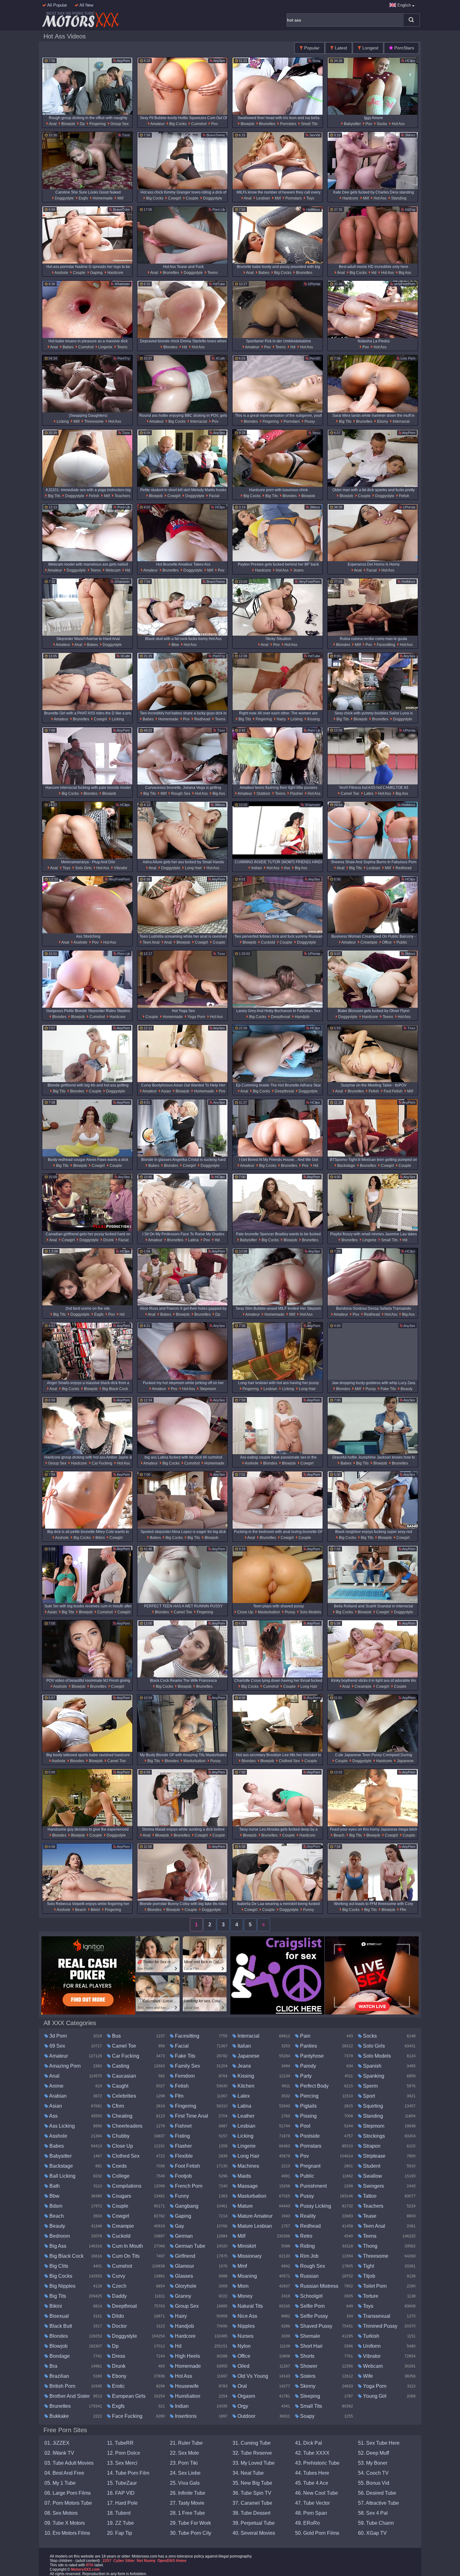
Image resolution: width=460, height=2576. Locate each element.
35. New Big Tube (252, 2483)
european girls (128, 2396)
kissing (313, 719)
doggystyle (64, 198)
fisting (182, 2136)
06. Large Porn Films (68, 2493)
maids (244, 2176)
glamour (184, 2266)
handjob (302, 1017)
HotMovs (313, 209)
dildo (117, 2316)
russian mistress (319, 2286)
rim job (309, 2256)
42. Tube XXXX (312, 2453)
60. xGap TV (372, 2533)
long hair (193, 868)
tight (368, 2266)
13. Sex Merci (122, 2463)
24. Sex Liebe (185, 2473)
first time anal (191, 2116)
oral (242, 2386)
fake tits (388, 1389)
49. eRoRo (307, 2523)
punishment (313, 2186)
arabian (57, 2096)
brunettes (267, 124)
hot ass (398, 124)
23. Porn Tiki (184, 2463)
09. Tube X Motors (65, 2523)
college (120, 2176)
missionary (249, 2256)
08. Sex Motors (61, 2513)
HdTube (218, 284)
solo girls (83, 868)
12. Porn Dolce (124, 2453)
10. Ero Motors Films (67, 2533)
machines (248, 2166)
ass (287, 868)
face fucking (127, 2416)
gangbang (186, 2206)
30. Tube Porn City (191, 2533)
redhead (202, 719)
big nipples (62, 2286)
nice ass (247, 2316)
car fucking (102, 1463)
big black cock (115, 1389)
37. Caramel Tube (252, 2503)
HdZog (410, 209)
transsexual (376, 2316)
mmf (242, 2266)
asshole (61, 273)
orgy (242, 2406)
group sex (119, 124)
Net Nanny (146, 2561)
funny (308, 1910)
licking (62, 421)
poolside (309, 2136)
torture (370, 2296)
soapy (307, 2416)
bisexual (59, 2316)
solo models (310, 1612)
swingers (373, 2186)
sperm (370, 2086)
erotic (118, 2386)
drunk (108, 1240)
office (386, 942)
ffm (403, 1910)
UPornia (314, 284)
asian (166, 1091)
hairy (281, 719)
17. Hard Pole (122, 2503)
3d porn (58, 2036)
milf (120, 198)
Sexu (316, 61)
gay (179, 2226)
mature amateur (254, 2216)
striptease (374, 2156)
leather (245, 2116)
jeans (298, 570)
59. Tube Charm (376, 2523)
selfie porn (312, 2306)
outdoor (263, 794)
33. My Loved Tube (254, 2463)
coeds (119, 2166)
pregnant (310, 2166)
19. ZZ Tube (120, 2523)
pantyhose (311, 2056)
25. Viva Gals (185, 2483)
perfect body (314, 2086)
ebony (382, 421)
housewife (186, 2386)
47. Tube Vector (312, 2503)
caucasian (123, 2076)
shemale (309, 2336)
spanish (372, 2066)
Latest (340, 48)
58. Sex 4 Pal (373, 2513)
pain (305, 2036)
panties (308, 2046)
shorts (307, 2356)
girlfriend (184, 2256)
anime (56, 2086)
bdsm (55, 2206)
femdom (184, 2076)
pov (214, 124)
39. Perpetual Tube (254, 2523)
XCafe (220, 358)
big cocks (177, 124)
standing (398, 198)
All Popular (57, 5)
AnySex (219, 61)
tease (369, 2216)
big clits (58, 2266)
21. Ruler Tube (186, 2443)
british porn (62, 2386)
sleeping (309, 2396)
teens (212, 273)
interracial (198, 421)
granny (182, 2296)
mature (245, 2206)
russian (309, 2276)
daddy (119, 2296)
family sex (187, 2066)
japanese (405, 1761)
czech (119, 2286)
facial (214, 496)
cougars (121, 2196)
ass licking (61, 2126)
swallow (372, 2176)
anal (52, 124)
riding (307, 2246)
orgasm (246, 2396)
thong (370, 2246)
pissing (308, 2116)
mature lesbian (254, 2226)
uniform (371, 2346)
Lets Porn (407, 358)
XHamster (122, 284)
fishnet (183, 2126)
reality (307, 2216)
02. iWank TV (59, 2453)
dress (118, 2356)
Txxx (125, 135)
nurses (245, 2336)
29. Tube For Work (190, 2523)
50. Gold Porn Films (317, 2533)
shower (308, 2366)
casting (120, 2066)
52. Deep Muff (373, 2453)
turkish (371, 2336)
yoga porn (196, 1017)
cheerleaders (127, 2126)
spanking (373, 2076)
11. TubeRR (120, 2443)
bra (53, 2366)
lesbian (263, 198)
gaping (96, 273)
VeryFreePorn (404, 284)
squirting (372, 2106)
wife (367, 2376)
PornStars (404, 48)
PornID (314, 358)
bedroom (59, 2236)
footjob (183, 2176)
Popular (311, 48)
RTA (90, 2565)
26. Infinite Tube (188, 2493)
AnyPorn (123, 61)
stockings (373, 2136)
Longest (370, 48)
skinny (307, 2386)
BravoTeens (215, 135)
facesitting (386, 645)
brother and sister (69, 2396)
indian (256, 868)
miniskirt (246, 2246)
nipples (245, 2326)
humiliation (187, 2396)
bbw (175, 645)
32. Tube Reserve (252, 2453)
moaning (247, 2276)
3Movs (410, 135)
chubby (120, 2136)
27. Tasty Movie (187, 2503)
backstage (346, 1166)
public (401, 942)
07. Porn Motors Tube (68, 2503)
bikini (100, 1538)
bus (116, 2036)
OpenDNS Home (172, 2561)
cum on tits (125, 2256)
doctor (119, 2326)
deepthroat (280, 1017)
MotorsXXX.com (85, 2569)
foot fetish (393, 1091)
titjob (368, 2276)
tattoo (369, 2196)
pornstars (288, 124)
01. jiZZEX (57, 2443)
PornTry (123, 358)
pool (305, 2126)
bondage (59, 2356)
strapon (371, 2146)
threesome (93, 421)
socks (381, 124)
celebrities (123, 2096)
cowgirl (174, 198)
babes (263, 273)
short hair (311, 2346)
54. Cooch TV (373, 2473)
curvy (118, 2276)
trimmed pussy (380, 2326)
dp (82, 124)
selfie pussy (313, 2316)
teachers (122, 496)
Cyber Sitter (124, 2561)
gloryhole (185, 2286)
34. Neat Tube (248, 2473)
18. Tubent (119, 2513)
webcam (112, 570)
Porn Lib (218, 209)
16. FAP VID (121, 2493)
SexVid (314, 135)
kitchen (245, 2086)
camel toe (350, 794)
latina (193, 1240)
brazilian (59, 2376)
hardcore (350, 198)
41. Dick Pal (309, 2443)
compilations (126, 2186)
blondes (170, 347)
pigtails (308, 2106)
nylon (243, 2346)
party (305, 2076)
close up (245, 1612)
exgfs (83, 198)
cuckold (268, 942)
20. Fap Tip (120, 2533)
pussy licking (315, 2206)
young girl (374, 2396)
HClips (410, 61)
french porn (188, 2186)
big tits (345, 421)
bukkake (59, 2416)
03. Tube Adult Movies (69, 2463)
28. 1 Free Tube (187, 2513)
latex (368, 794)
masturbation (268, 1612)
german (183, 2236)
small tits (309, 124)
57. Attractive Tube (378, 2503)
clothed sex (289, 1761)
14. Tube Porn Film (128, 2473)
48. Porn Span (311, 2513)
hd (373, 273)
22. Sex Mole (184, 2453)
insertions (185, 2416)
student (371, 2166)
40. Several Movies (254, 2533)
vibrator (120, 868)
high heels (187, 2356)
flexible (183, 2156)
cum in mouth (127, 2246)
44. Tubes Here (312, 2473)
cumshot (198, 124)
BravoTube (121, 209)
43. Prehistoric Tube (317, 2463)
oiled (243, 2366)
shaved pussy (316, 2326)
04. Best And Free (64, 2473)
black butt (60, 2326)
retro (306, 2236)
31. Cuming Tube (252, 2443)
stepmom (207, 1389)
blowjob (68, 124)
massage (247, 2186)
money (244, 2296)
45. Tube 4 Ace (312, 2483)
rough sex (180, 794)
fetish (94, 496)
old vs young (252, 2376)
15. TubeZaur (122, 2483)
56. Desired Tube (377, 2493)
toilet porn (374, 2286)
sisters (307, 2376)
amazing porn (64, 2066)
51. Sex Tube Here (379, 2443)
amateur (157, 124)
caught (120, 2086)
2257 (107, 2561)
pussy (309, 421)
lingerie (105, 347)
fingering (97, 124)
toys (310, 198)
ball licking (62, 2176)
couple (192, 198)
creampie (368, 942)
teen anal (151, 942)
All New (86, 5)
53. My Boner (373, 2463)
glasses (183, 2276)
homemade (102, 198)
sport (368, 2096)
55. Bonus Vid (374, 2483)
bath (54, 2186)
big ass (404, 273)
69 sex (57, 2046)
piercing (309, 2096)
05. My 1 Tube (60, 2483)
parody (307, 2066)
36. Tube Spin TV (252, 2493)
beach (339, 1835)
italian (244, 2046)
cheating (122, 2116)
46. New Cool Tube (317, 2493)
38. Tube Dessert (251, 2513)
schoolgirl (311, 2296)
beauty (406, 1389)
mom (242, 2286)
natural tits (250, 2306)
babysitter (352, 124)
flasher (296, 794)
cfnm (117, 2106)
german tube (189, 2246)
